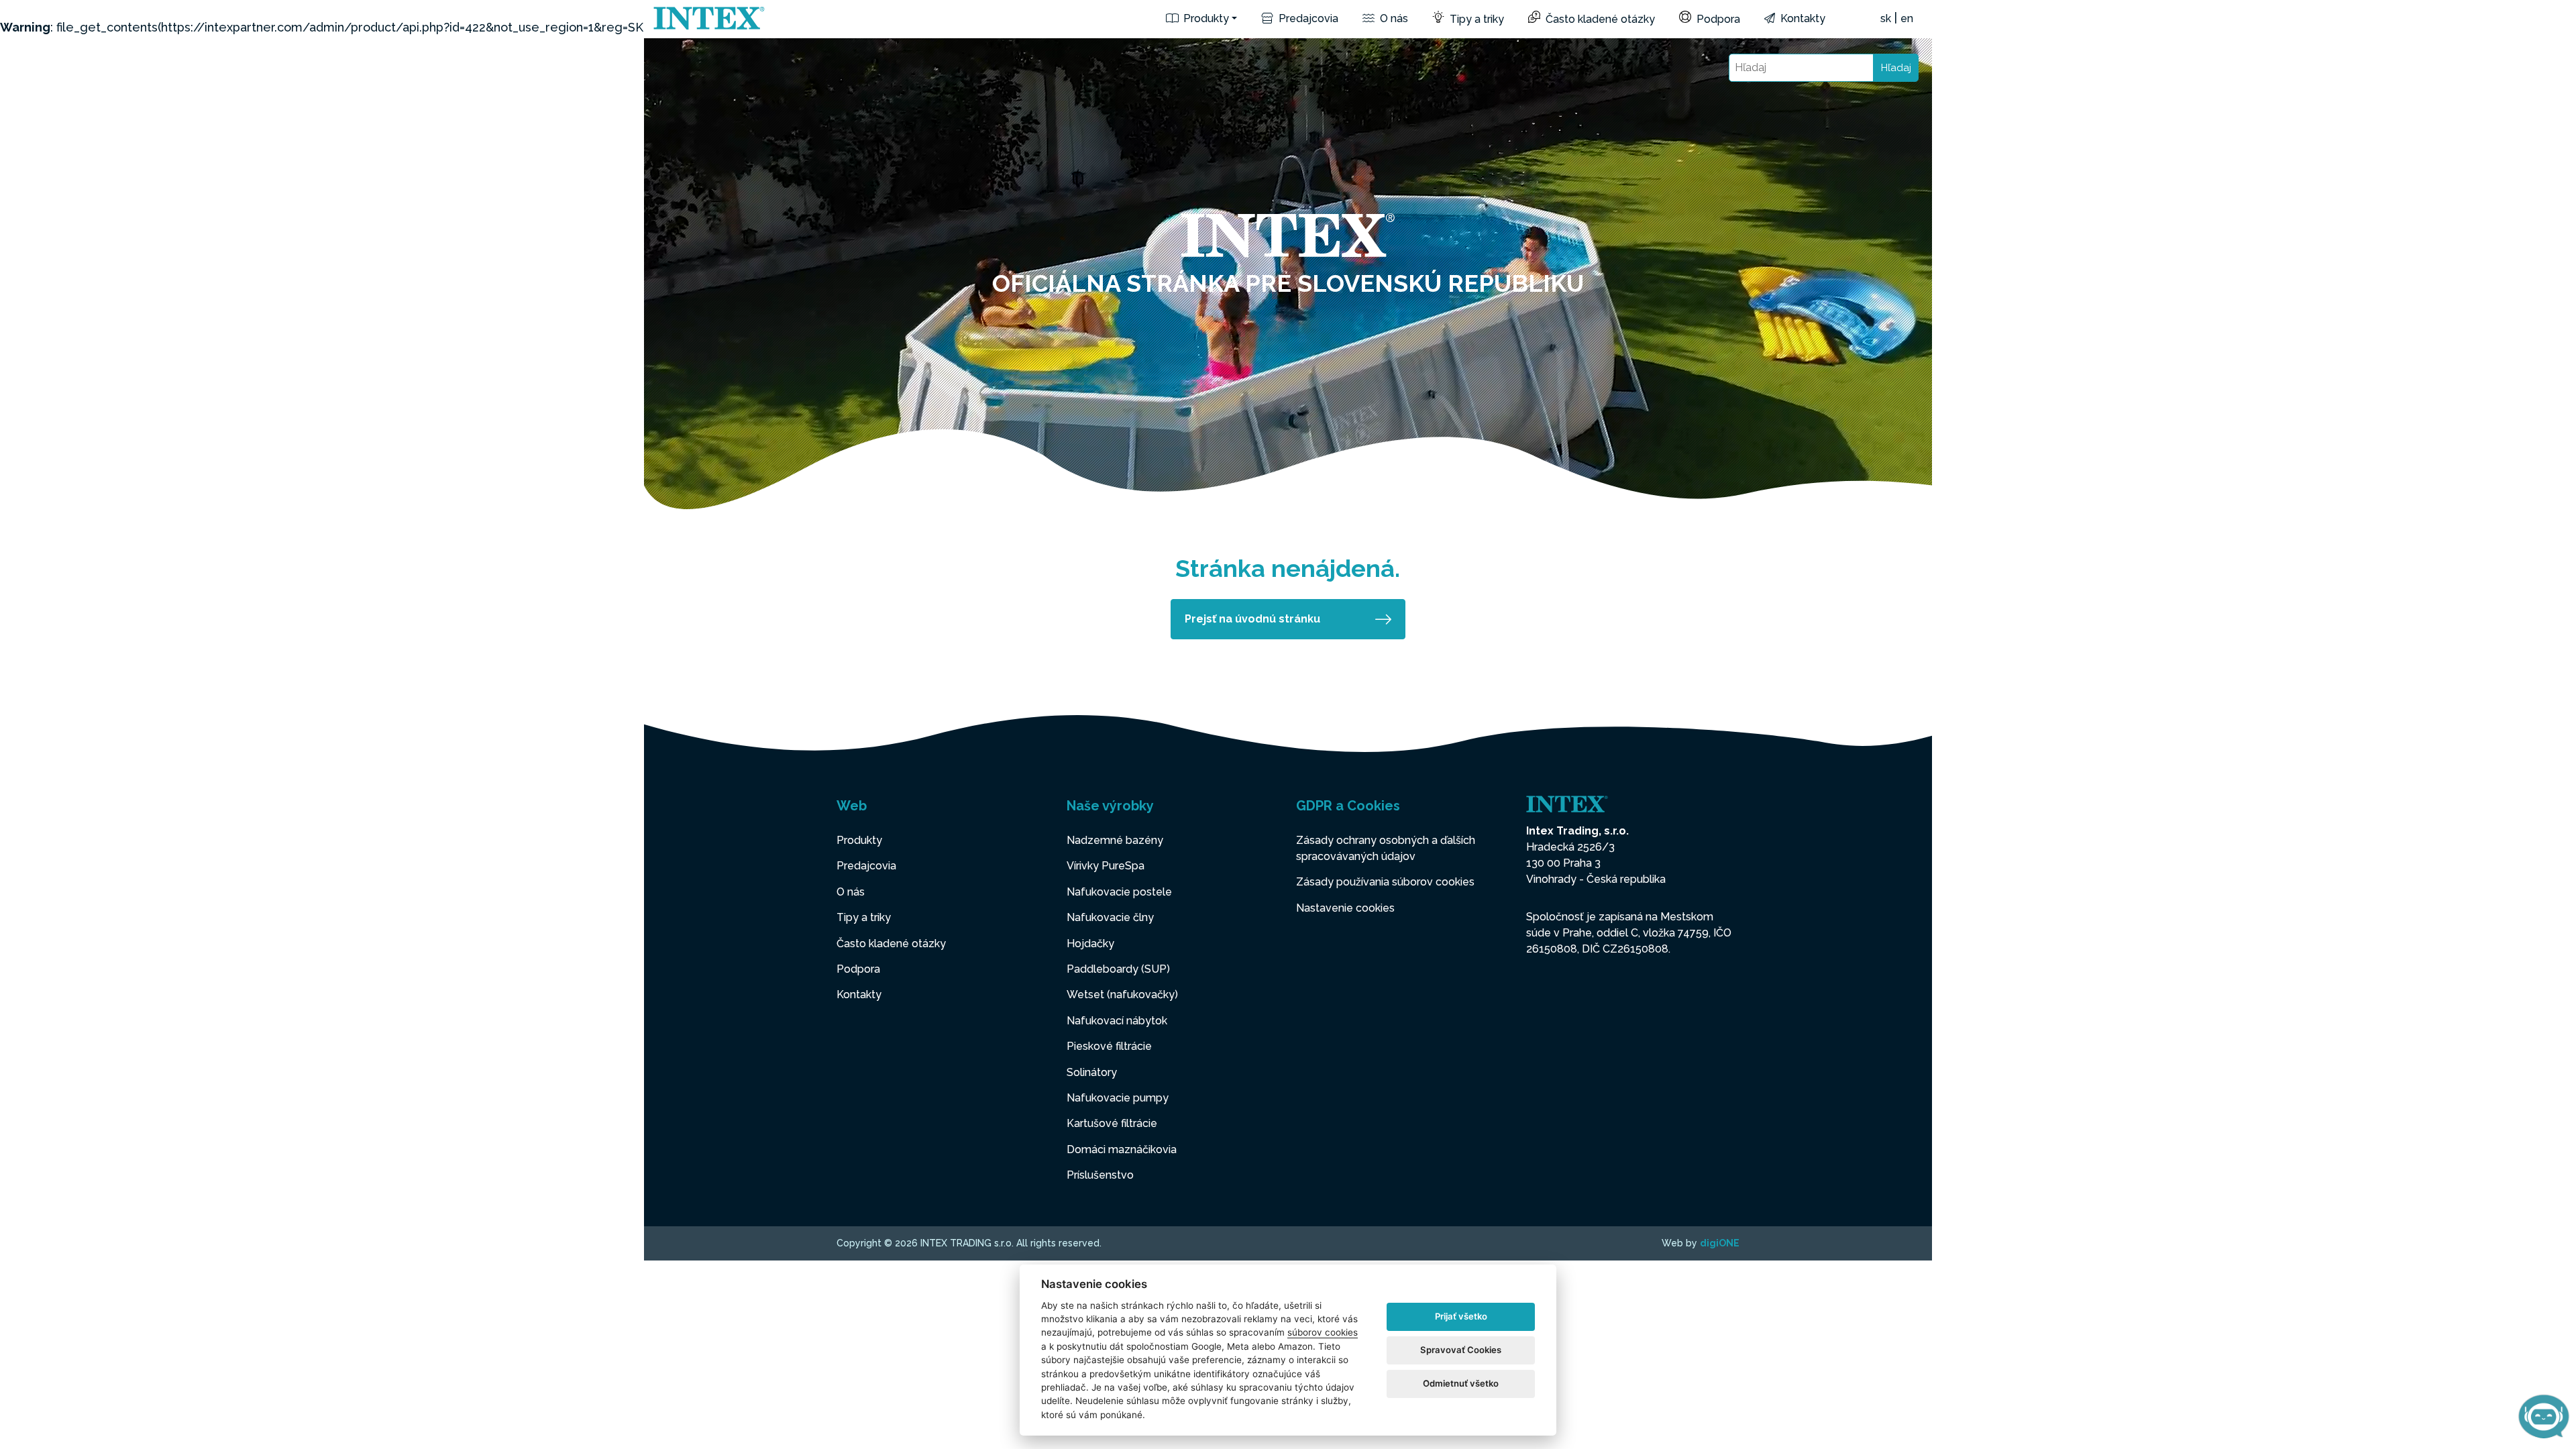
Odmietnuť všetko (1461, 1383)
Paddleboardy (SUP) (1118, 969)
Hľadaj (1896, 68)
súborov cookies (1323, 1332)
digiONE (1720, 1243)
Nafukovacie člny (1110, 917)
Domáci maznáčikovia (1122, 1149)
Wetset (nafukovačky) (1122, 995)
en (1907, 18)
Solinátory (1092, 1072)
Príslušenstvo (1100, 1175)
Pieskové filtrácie (1109, 1046)
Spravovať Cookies (1461, 1350)
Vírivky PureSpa (1106, 866)
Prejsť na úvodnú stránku (1252, 619)
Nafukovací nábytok (1117, 1021)
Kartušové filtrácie (1112, 1123)
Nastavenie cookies (1345, 908)
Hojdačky (1090, 944)
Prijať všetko (1461, 1316)
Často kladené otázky (1599, 19)
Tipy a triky (1475, 19)
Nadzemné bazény (1115, 840)
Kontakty (1802, 18)
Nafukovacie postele (1119, 892)
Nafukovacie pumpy (1118, 1098)
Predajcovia (1307, 18)
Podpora (1717, 19)
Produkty (1205, 18)
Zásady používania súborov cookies (1385, 882)
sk (1886, 18)
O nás (1393, 18)
